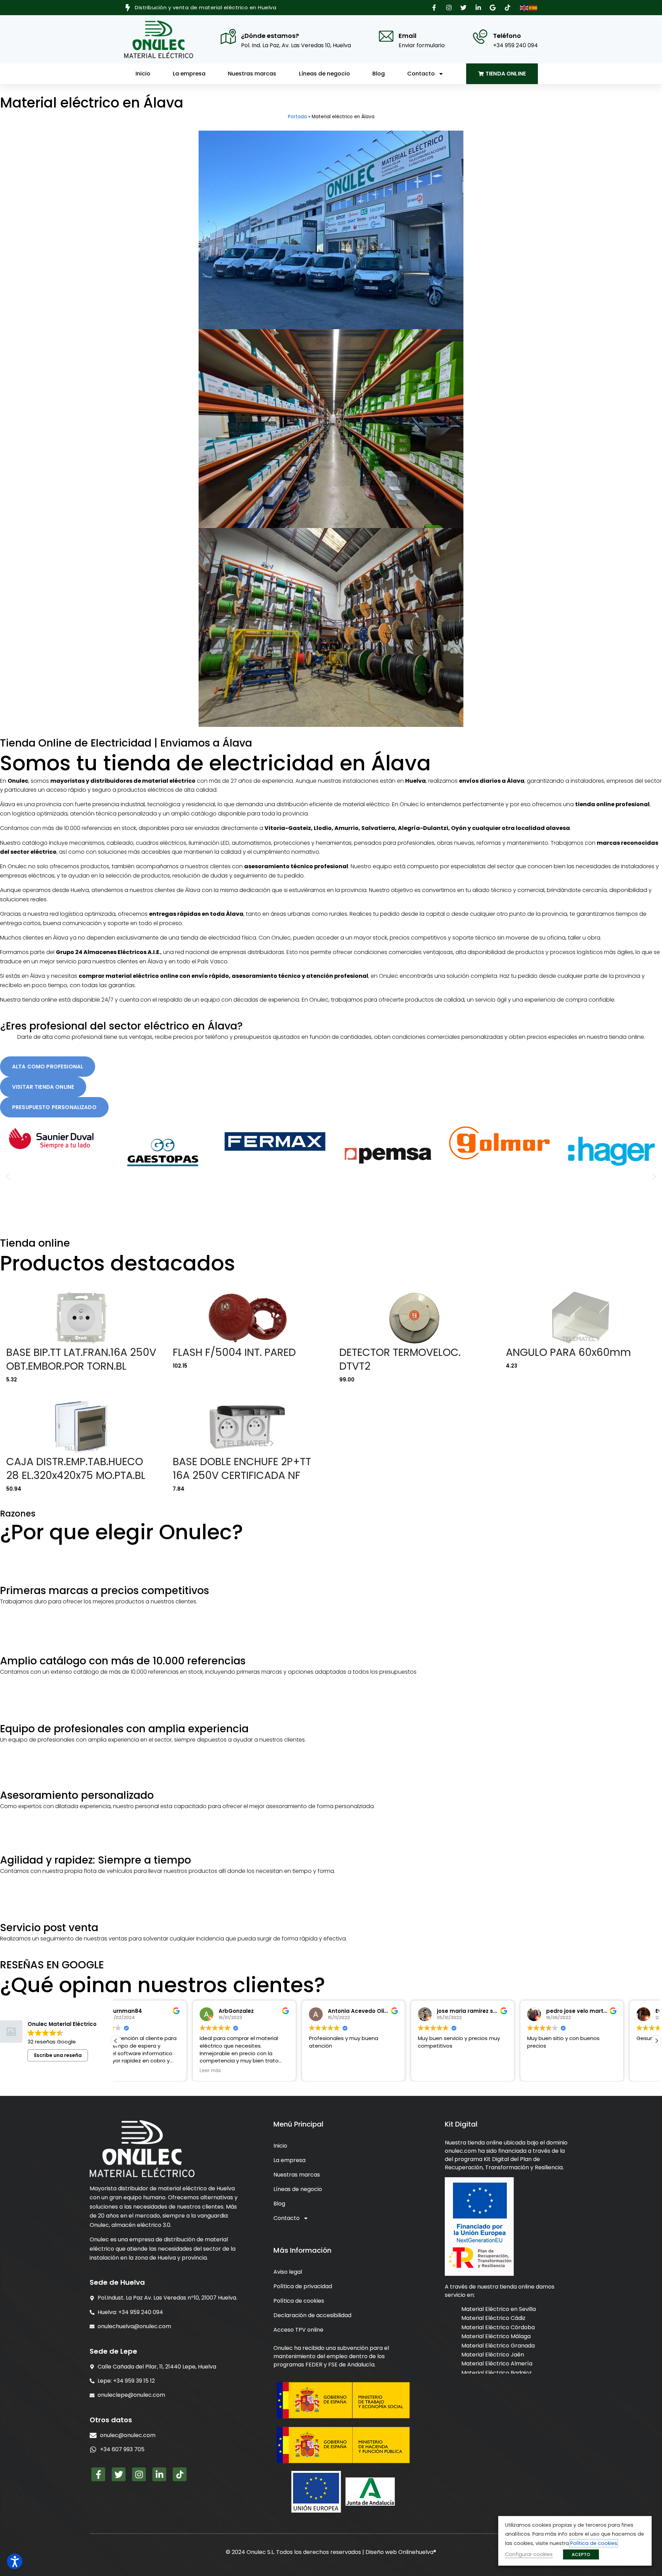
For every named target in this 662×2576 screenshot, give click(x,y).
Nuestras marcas (252, 74)
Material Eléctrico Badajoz (496, 2373)
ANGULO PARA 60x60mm (568, 1352)
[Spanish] (533, 7)
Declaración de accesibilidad (312, 2315)
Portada (297, 117)
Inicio (143, 74)
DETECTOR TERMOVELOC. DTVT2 (400, 1359)
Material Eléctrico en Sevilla (499, 2309)
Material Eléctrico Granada (498, 2346)
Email (408, 36)
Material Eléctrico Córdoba (498, 2327)
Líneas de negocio (324, 74)
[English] (524, 7)
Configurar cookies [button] (529, 2554)
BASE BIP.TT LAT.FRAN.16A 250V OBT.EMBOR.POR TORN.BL (81, 1359)
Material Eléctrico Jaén (493, 2355)
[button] (435, 8)
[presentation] (165, 2450)
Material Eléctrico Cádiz (493, 2318)
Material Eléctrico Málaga (496, 2336)
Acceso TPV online (298, 2330)
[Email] (386, 36)
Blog (379, 74)
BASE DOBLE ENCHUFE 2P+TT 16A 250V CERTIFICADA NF (242, 1468)
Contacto (421, 74)
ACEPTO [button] (581, 2554)
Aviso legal (288, 2272)
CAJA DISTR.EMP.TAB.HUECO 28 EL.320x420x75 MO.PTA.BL (76, 1468)
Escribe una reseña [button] (58, 2055)
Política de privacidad (303, 2286)
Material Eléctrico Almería (497, 2364)
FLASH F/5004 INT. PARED (234, 1352)
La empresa (189, 74)
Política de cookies (299, 2301)
